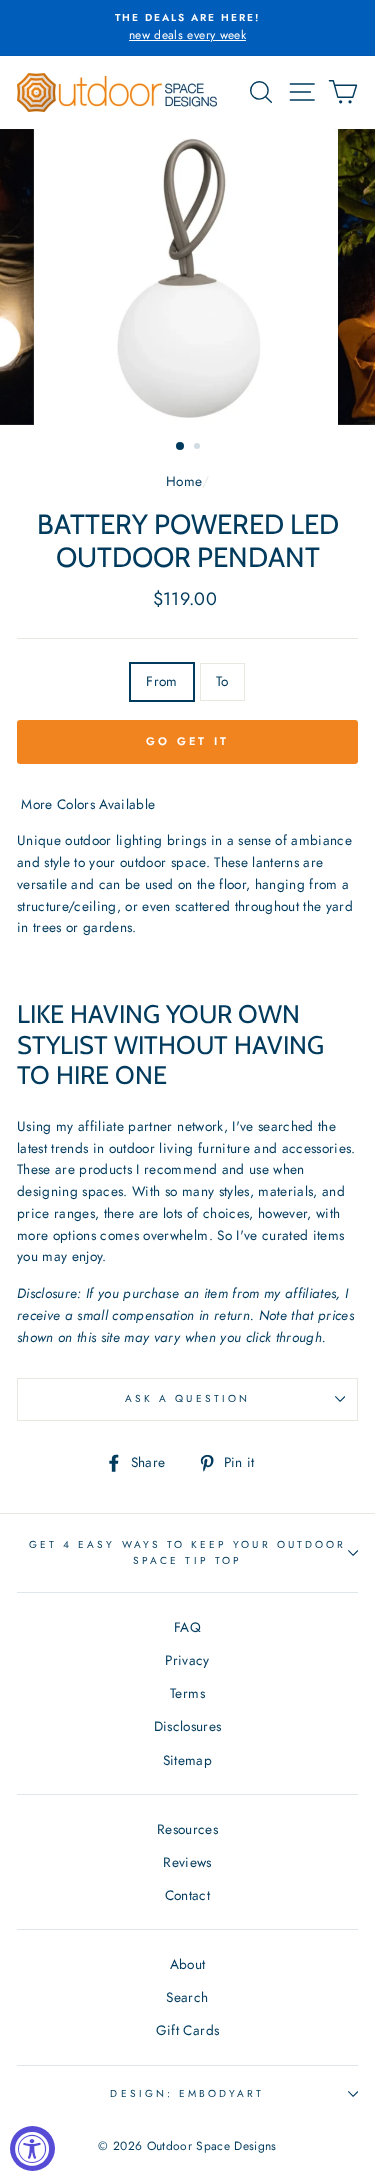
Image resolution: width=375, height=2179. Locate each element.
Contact (187, 1895)
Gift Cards (187, 2030)
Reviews (187, 1862)
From (161, 681)
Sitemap (187, 1760)
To (222, 681)
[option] (187, 28)
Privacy (187, 1660)
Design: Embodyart (187, 2093)
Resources (187, 1829)
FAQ (187, 1627)
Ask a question (187, 1398)
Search (187, 1997)
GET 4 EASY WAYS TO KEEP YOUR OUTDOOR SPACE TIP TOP (187, 1552)
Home (183, 481)
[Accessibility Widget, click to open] (32, 2148)
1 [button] (181, 447)
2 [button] (199, 448)
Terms (187, 1693)
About (188, 1964)
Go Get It (188, 741)
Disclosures (188, 1726)
